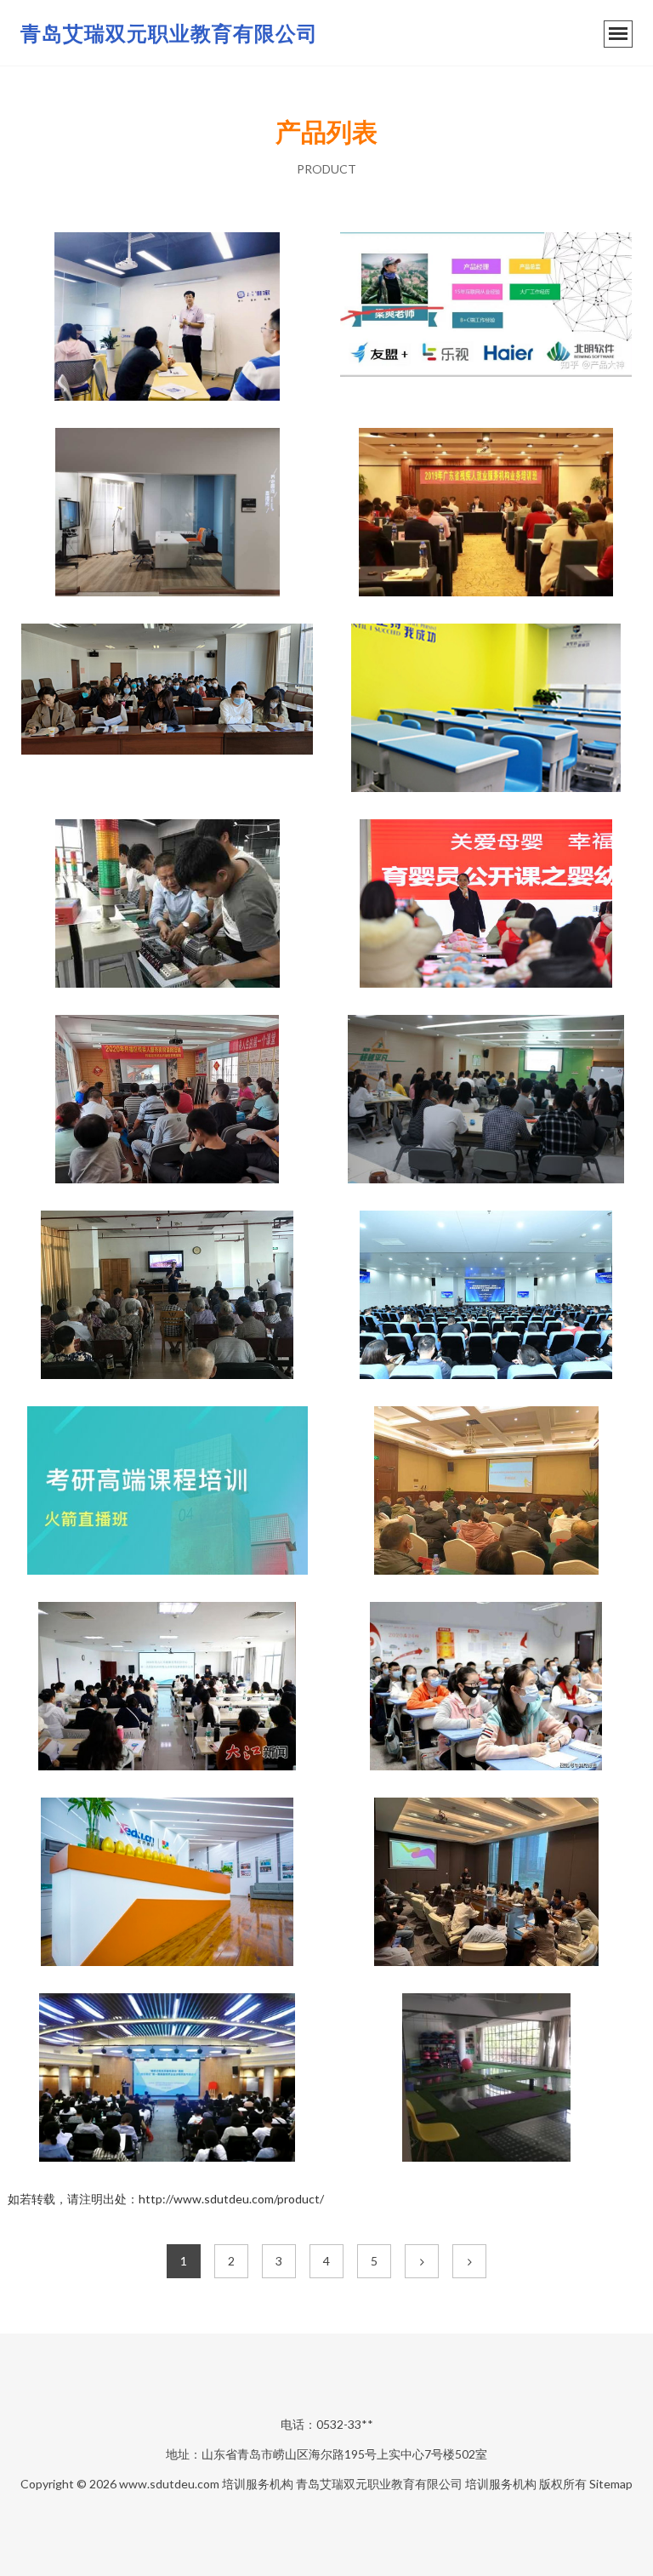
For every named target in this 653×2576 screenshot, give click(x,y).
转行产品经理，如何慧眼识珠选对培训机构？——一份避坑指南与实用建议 (486, 318)
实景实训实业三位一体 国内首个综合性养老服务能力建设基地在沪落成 (168, 514)
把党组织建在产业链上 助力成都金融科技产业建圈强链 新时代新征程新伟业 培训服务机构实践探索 (486, 1297)
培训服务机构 (258, 2484)
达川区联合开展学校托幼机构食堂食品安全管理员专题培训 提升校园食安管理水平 (486, 1492)
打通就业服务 (486, 514)
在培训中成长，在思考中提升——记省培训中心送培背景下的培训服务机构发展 (486, 1101)
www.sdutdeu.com (169, 2484)
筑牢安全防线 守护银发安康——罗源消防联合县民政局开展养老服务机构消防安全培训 (168, 1297)
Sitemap (611, 2484)
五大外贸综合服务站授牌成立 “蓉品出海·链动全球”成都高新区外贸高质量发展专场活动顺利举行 (486, 1884)
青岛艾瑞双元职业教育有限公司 (169, 33)
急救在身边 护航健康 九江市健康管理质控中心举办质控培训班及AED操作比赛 (168, 1688)
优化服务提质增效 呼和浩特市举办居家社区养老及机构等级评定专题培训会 (168, 710)
